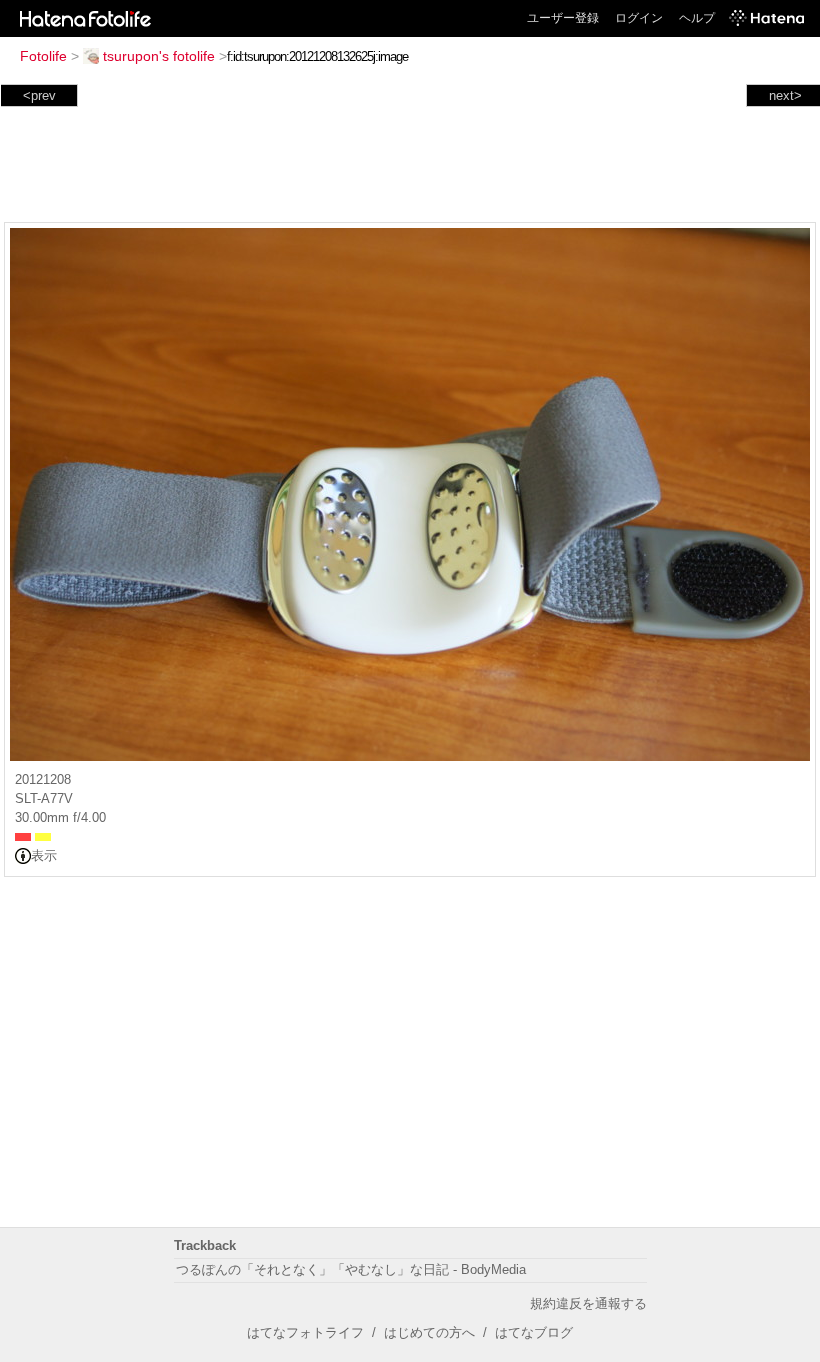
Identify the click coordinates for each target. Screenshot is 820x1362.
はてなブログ (534, 1332)
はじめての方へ (429, 1332)
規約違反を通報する (588, 1303)
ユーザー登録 (563, 18)
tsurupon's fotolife (159, 56)
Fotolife (43, 56)
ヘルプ (697, 18)
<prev (39, 95)
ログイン (639, 18)
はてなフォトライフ (305, 1332)
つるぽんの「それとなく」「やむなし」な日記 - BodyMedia (351, 1269)
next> (785, 95)
